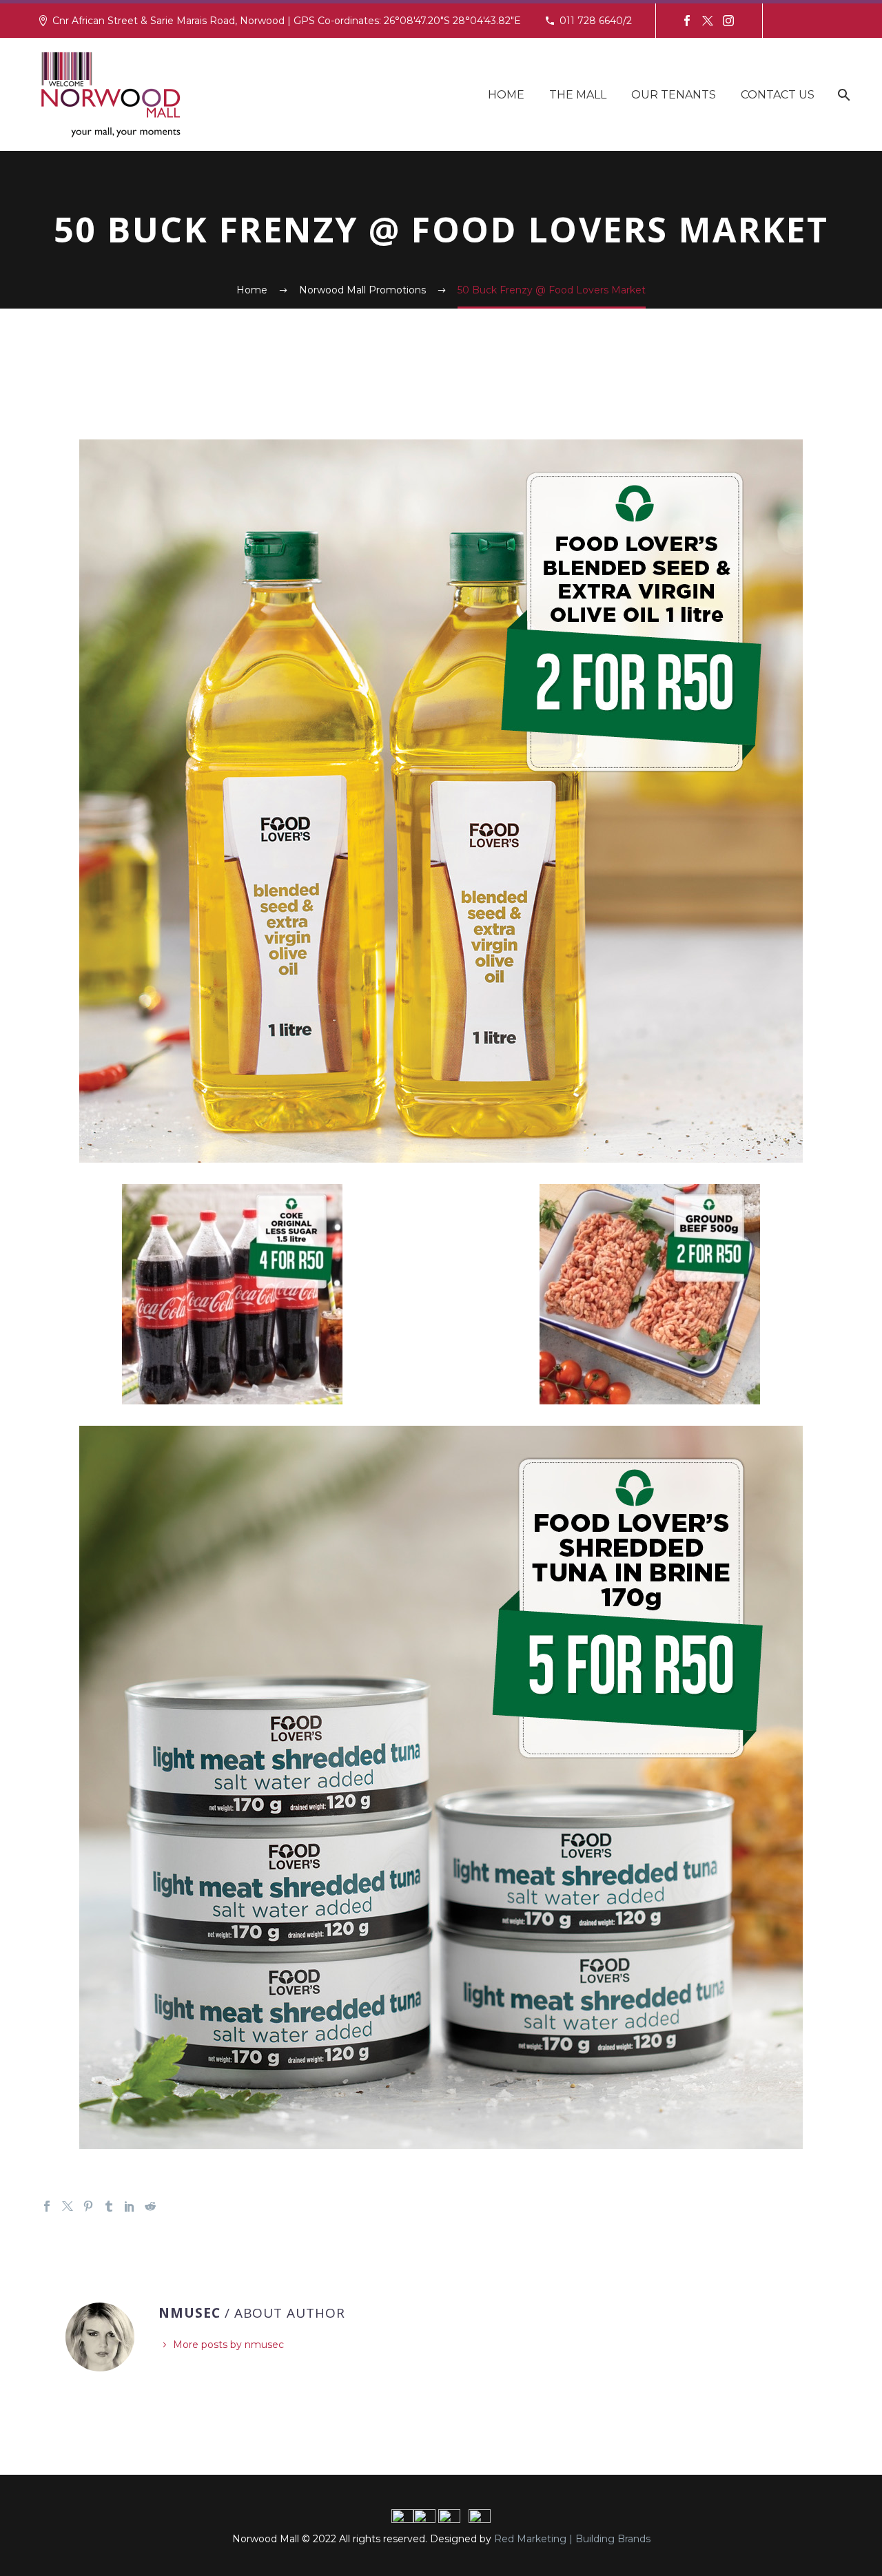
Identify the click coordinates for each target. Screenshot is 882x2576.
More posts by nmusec (228, 2345)
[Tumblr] (109, 2206)
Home (506, 95)
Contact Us (778, 95)
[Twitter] (708, 21)
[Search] (842, 95)
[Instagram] (728, 21)
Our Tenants (674, 95)
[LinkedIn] (130, 2206)
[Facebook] (687, 21)
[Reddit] (150, 2206)
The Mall (578, 95)
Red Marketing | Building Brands (572, 2539)
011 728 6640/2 (596, 21)
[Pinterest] (88, 2206)
